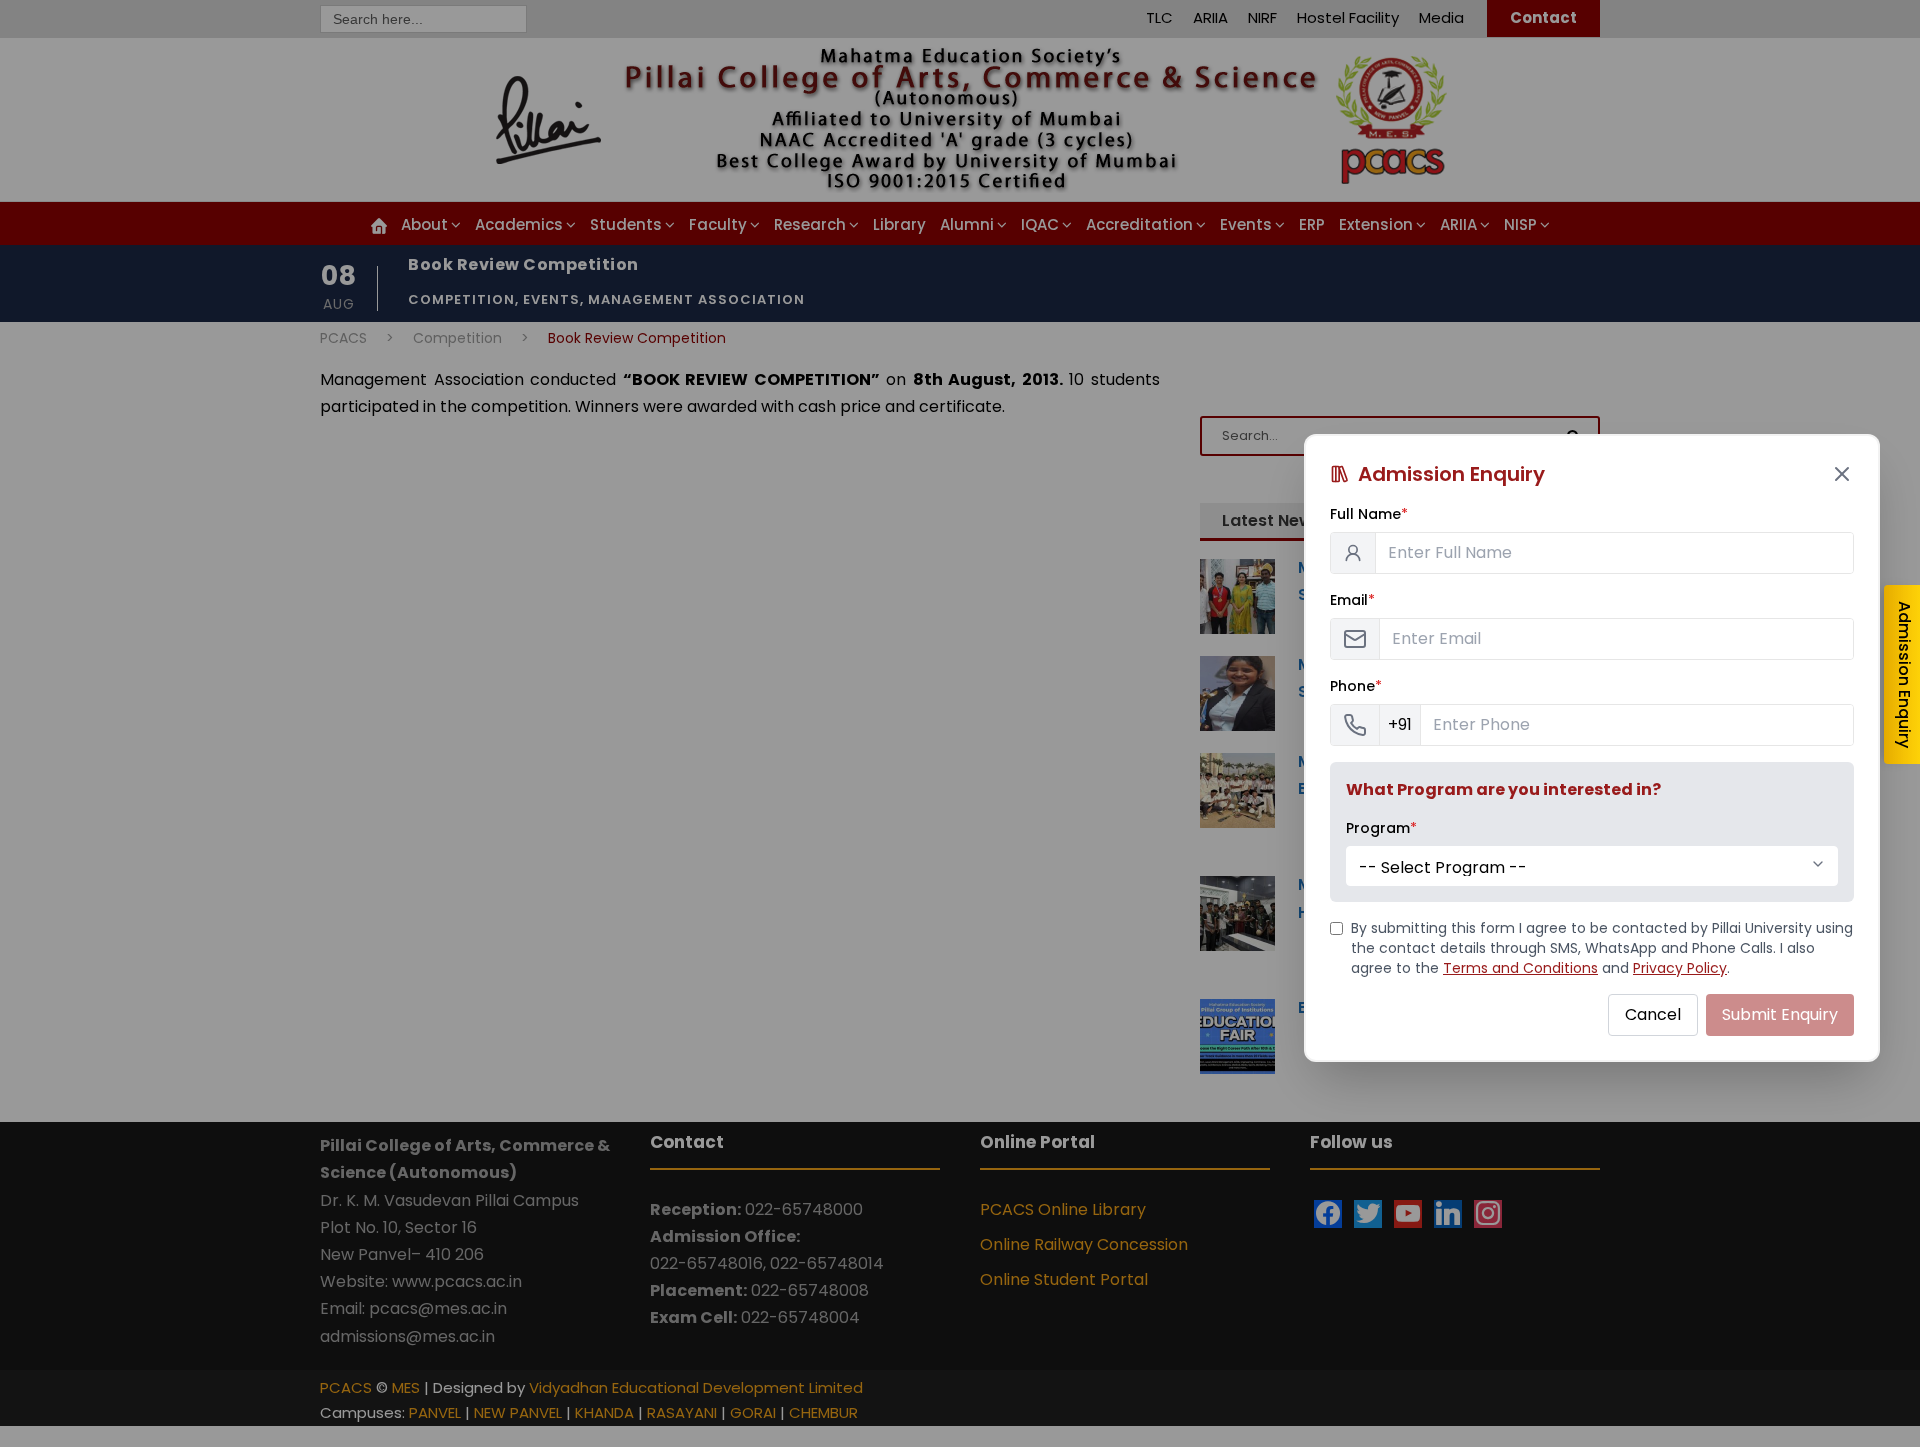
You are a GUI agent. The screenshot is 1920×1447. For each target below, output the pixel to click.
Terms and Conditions (1520, 968)
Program (1381, 828)
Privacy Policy (1680, 968)
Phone (1356, 686)
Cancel (1653, 1014)
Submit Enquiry (1780, 1014)
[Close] (1842, 474)
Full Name (1369, 514)
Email (1352, 600)
